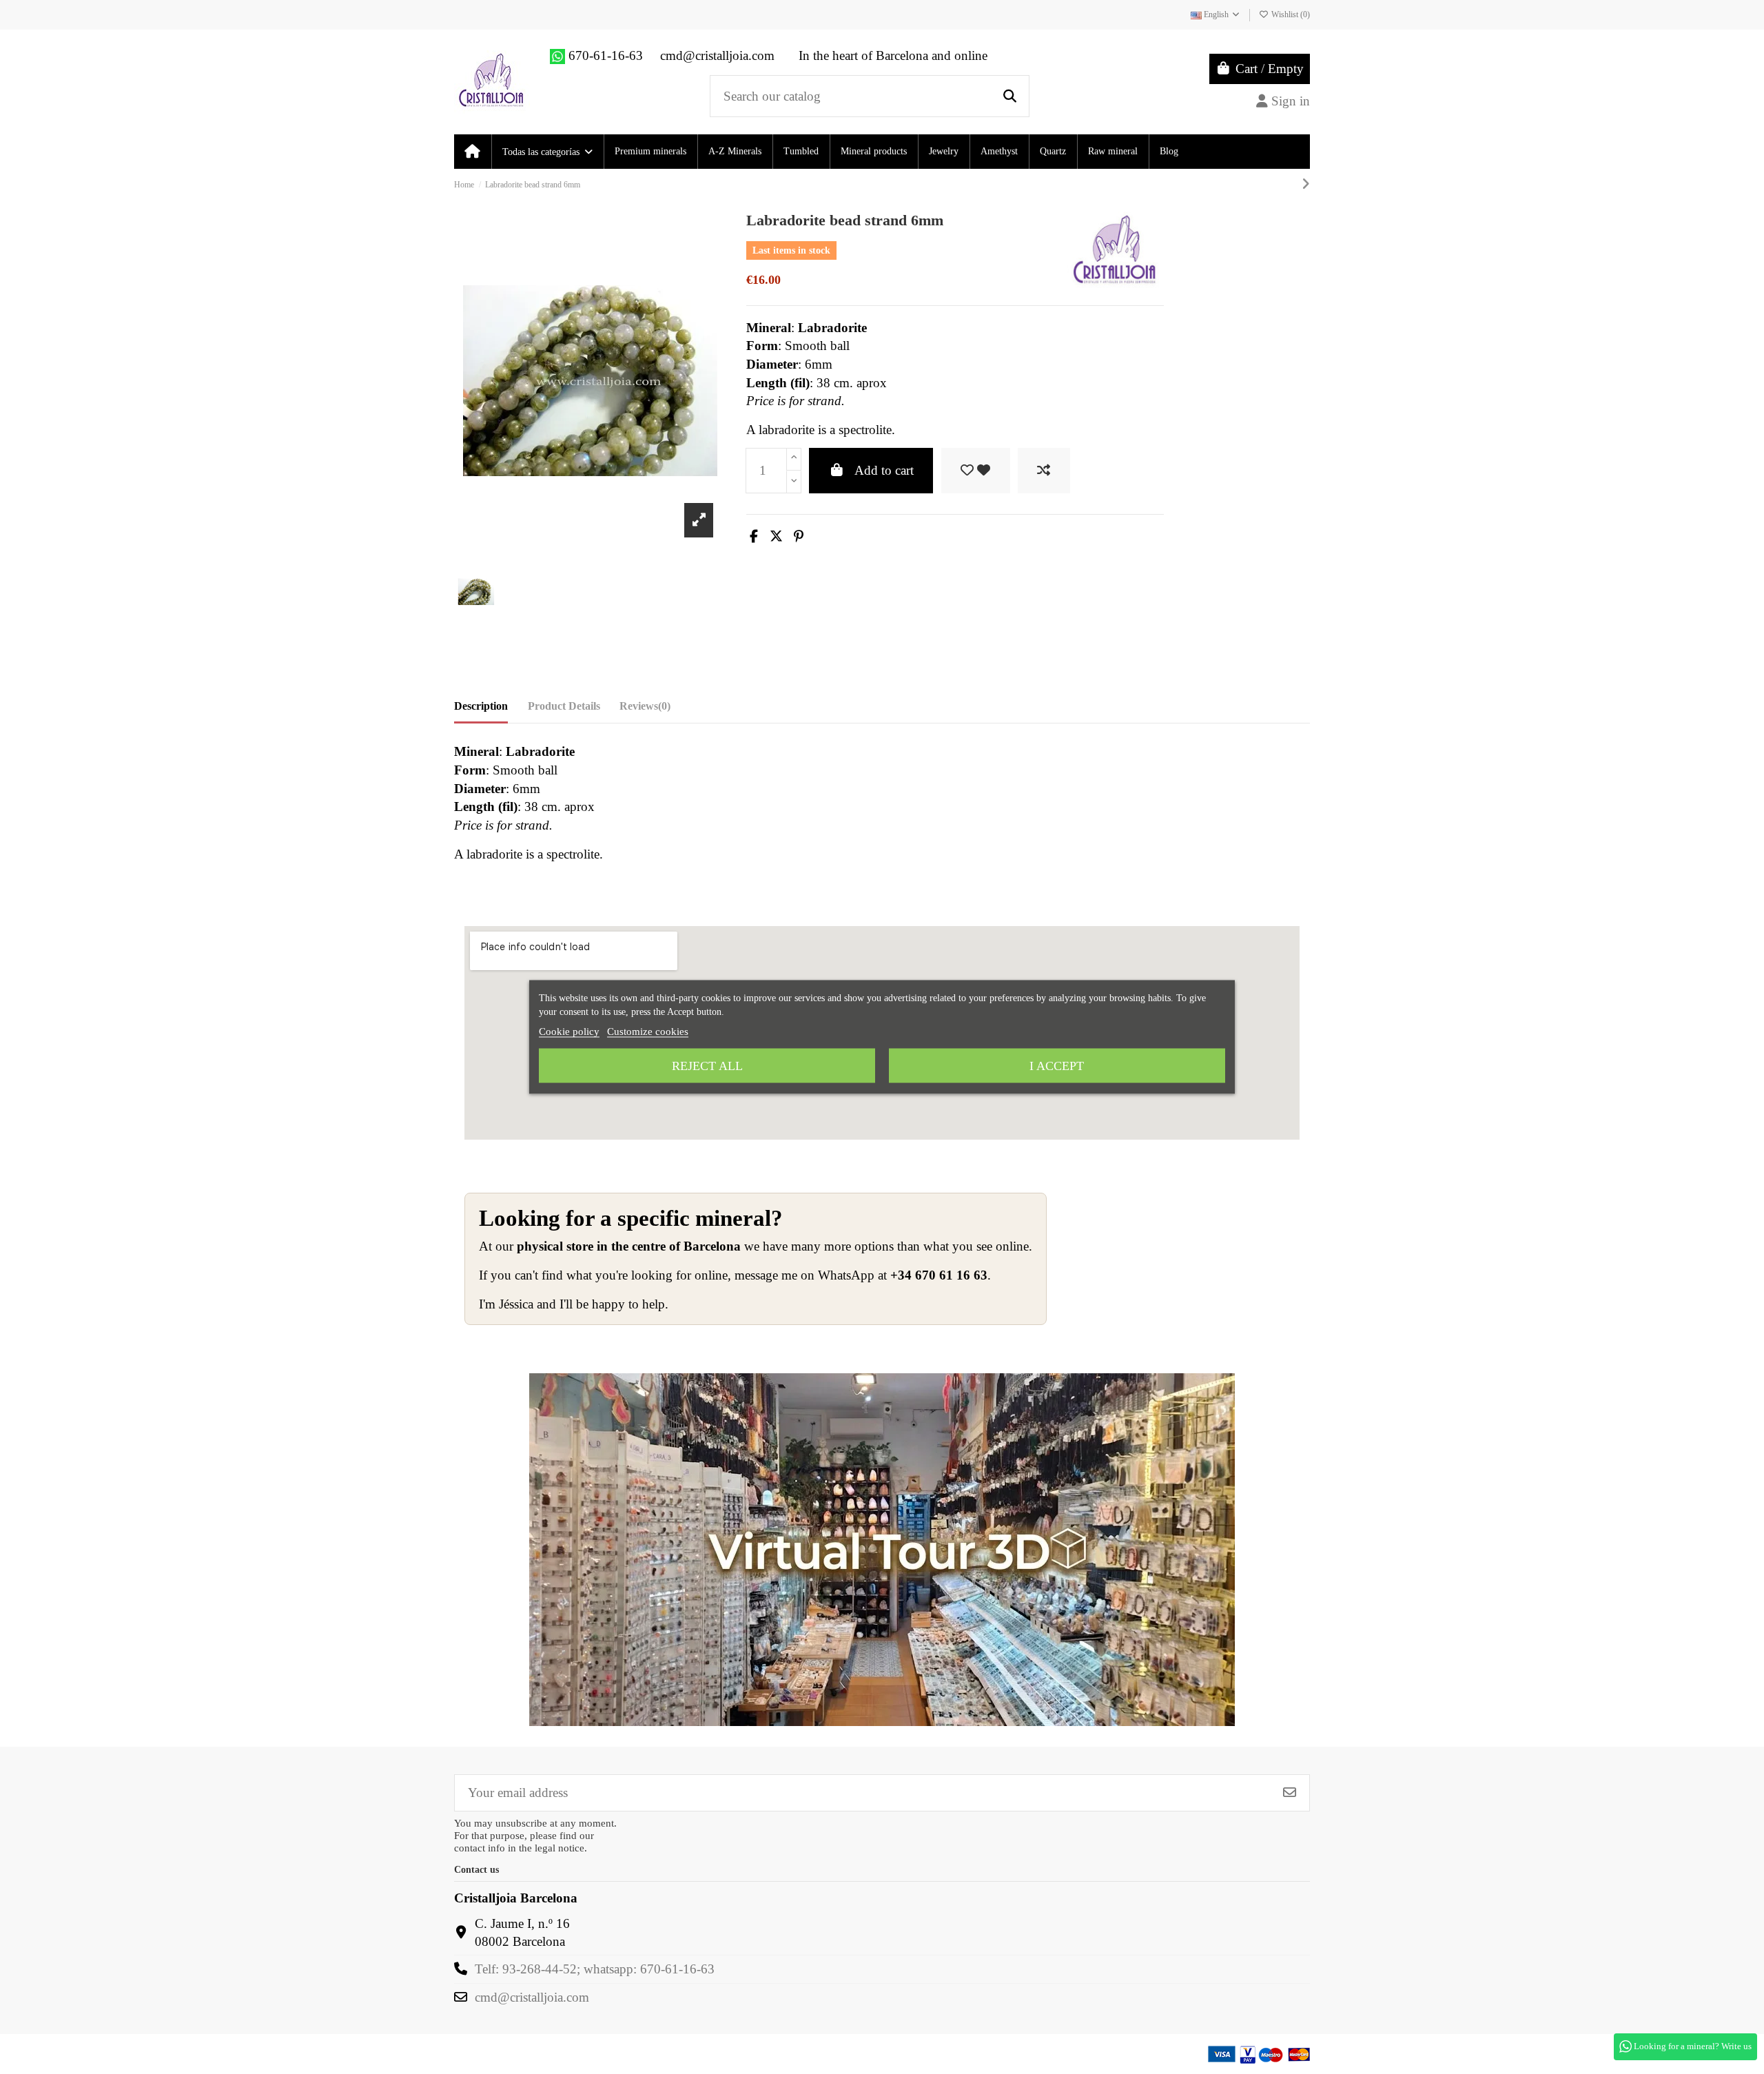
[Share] (754, 536)
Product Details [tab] (564, 706)
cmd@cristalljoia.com (532, 1997)
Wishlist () (1290, 14)
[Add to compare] (1044, 471)
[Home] (472, 152)
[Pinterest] (799, 536)
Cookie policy (569, 1031)
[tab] (645, 709)
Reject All (707, 1066)
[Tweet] (776, 536)
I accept (1057, 1066)
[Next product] (1306, 184)
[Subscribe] (1290, 1793)
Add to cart (884, 470)
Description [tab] (481, 706)
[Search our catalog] (1010, 96)
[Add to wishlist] (976, 471)
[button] (547, 152)
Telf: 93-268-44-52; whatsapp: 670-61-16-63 (595, 1969)
